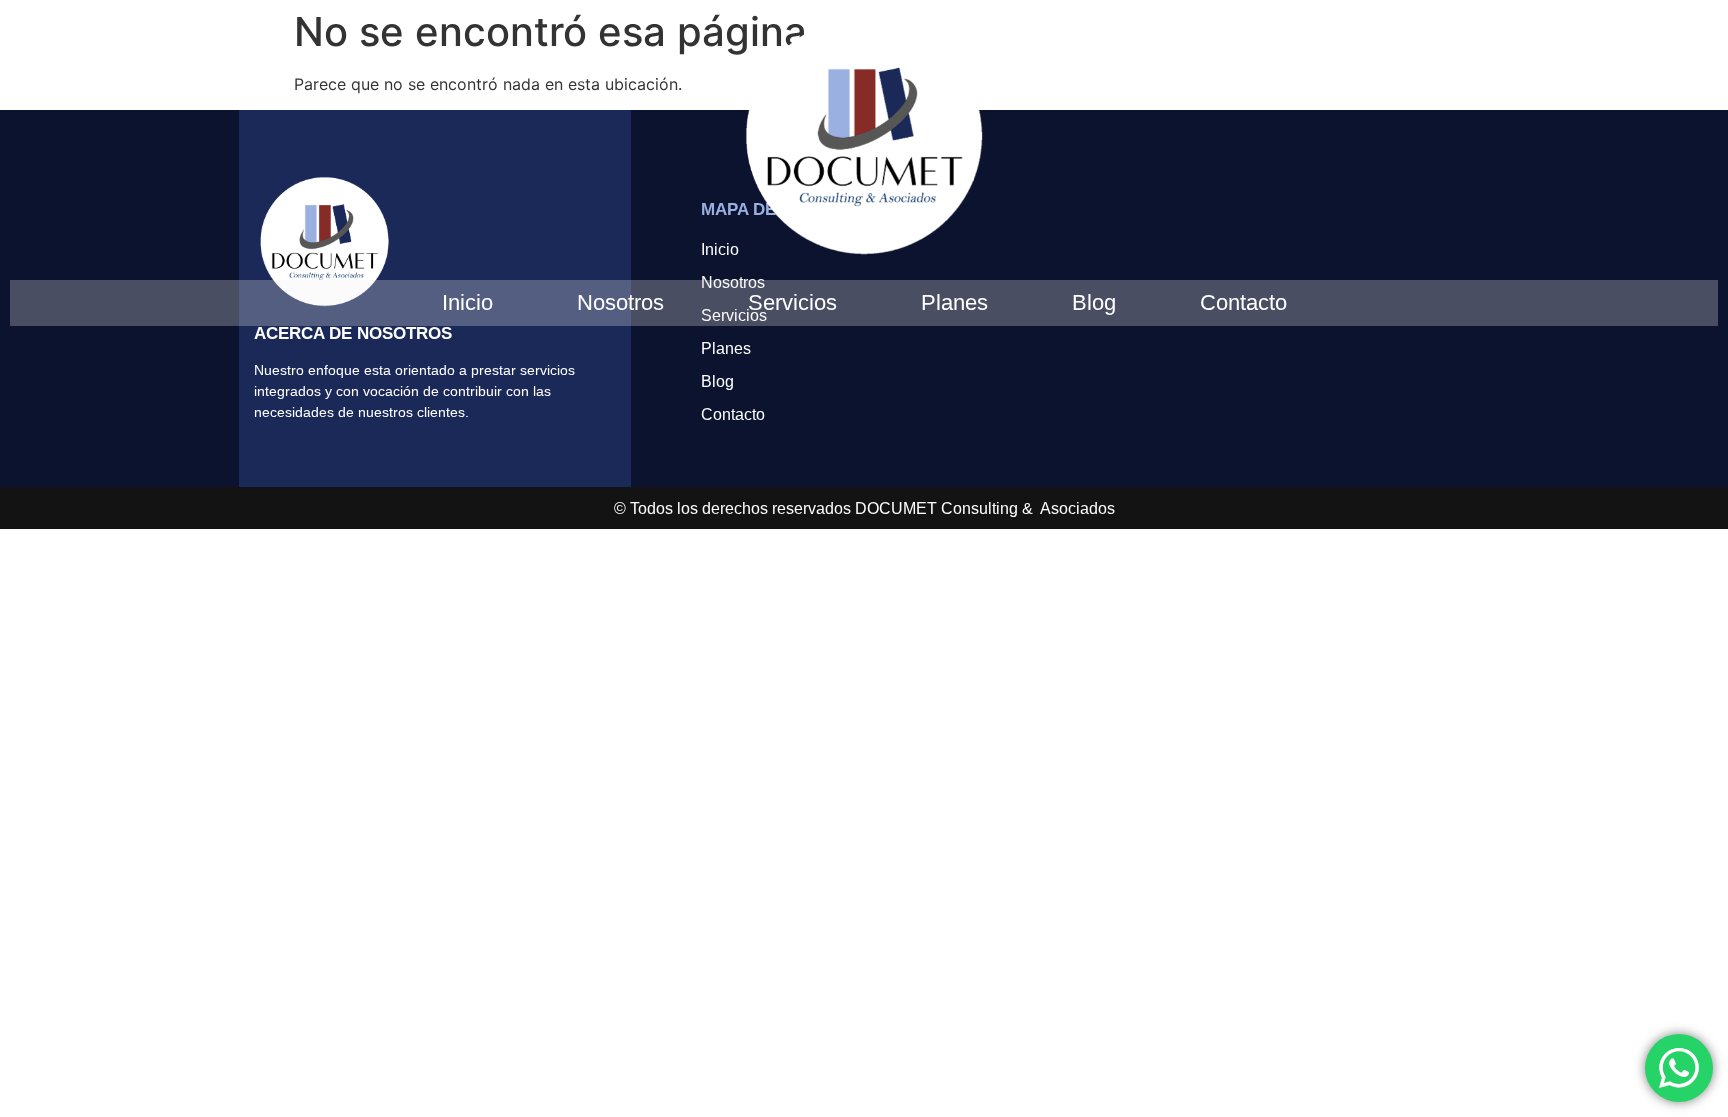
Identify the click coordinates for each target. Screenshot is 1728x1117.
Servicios (792, 302)
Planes (954, 302)
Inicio (467, 302)
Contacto (1243, 302)
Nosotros (620, 302)
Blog (1094, 302)
